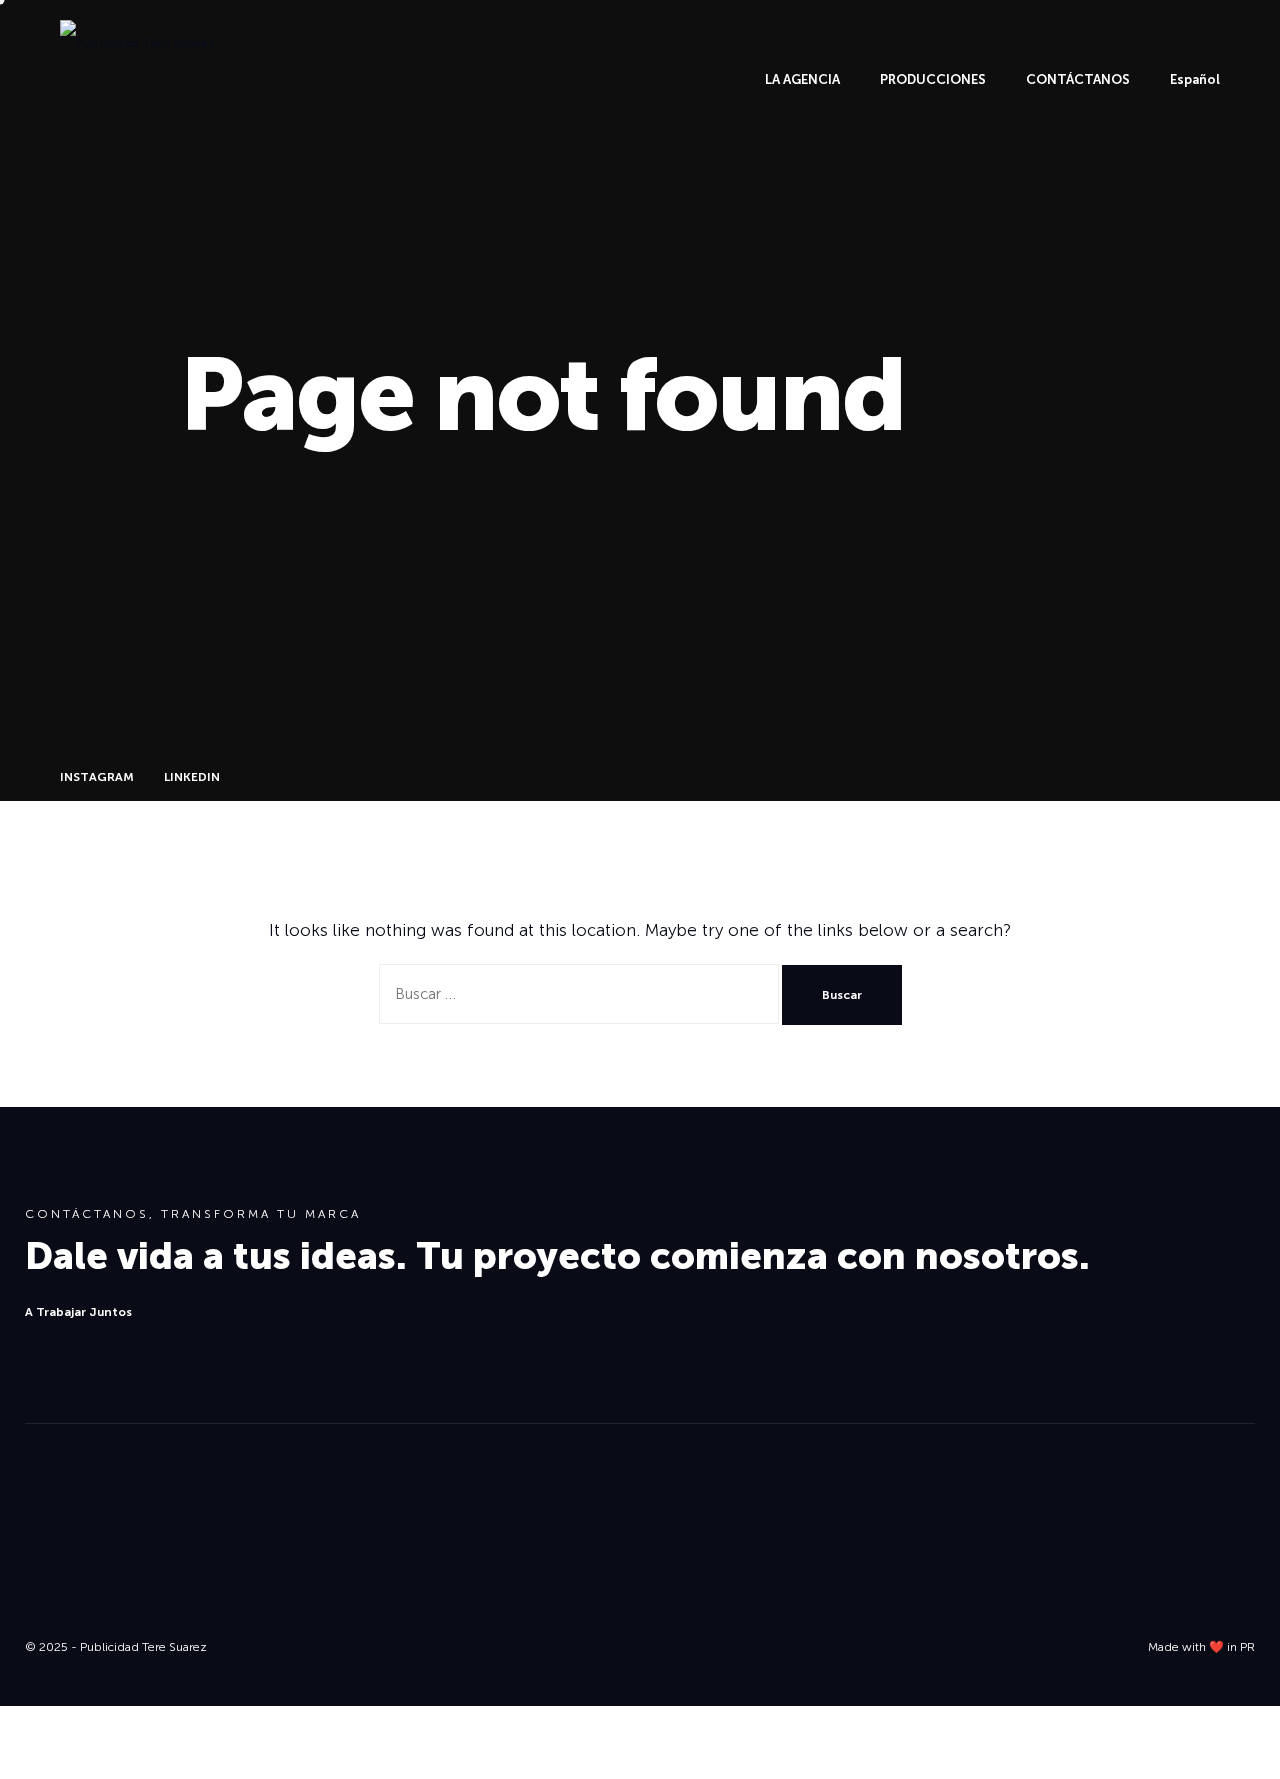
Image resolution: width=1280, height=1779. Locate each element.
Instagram (901, 1621)
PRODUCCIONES (933, 79)
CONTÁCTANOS (1078, 79)
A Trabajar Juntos (78, 1312)
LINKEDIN (192, 777)
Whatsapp (65, 1624)
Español (1195, 79)
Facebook (1113, 1621)
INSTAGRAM (97, 777)
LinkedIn (1007, 1621)
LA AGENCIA (802, 79)
